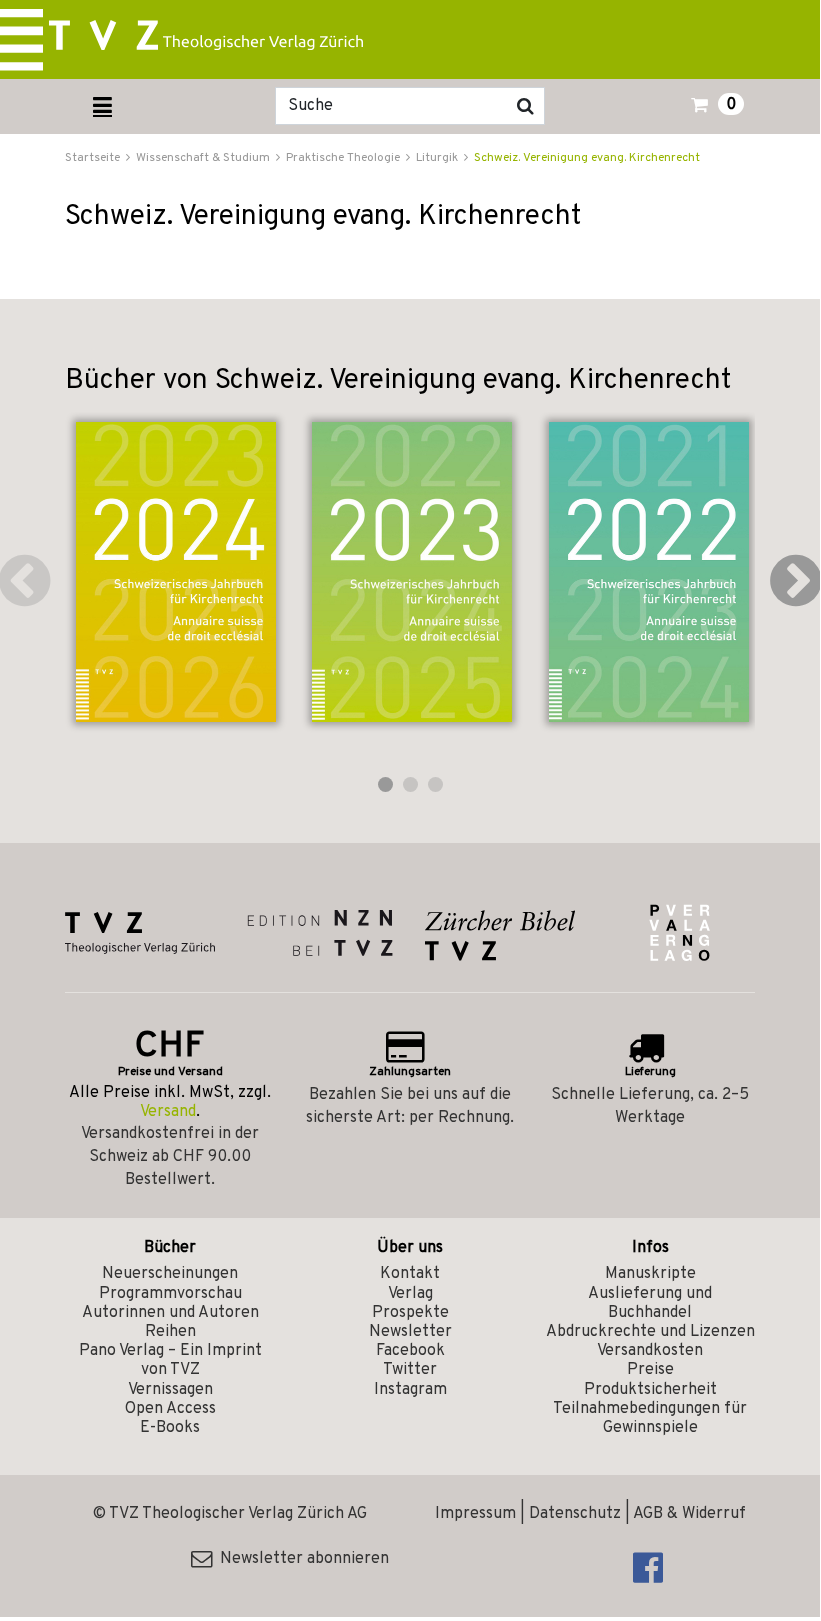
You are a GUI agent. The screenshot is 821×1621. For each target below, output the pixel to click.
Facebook (410, 1351)
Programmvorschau (170, 1294)
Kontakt (410, 1274)
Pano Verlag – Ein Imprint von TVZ (170, 1360)
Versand (168, 1112)
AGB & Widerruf (689, 1514)
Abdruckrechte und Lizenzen (650, 1332)
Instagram (410, 1390)
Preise (650, 1370)
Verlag (410, 1294)
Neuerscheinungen (170, 1274)
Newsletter (410, 1332)
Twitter (410, 1370)
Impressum (475, 1514)
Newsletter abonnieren (300, 1559)
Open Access (170, 1409)
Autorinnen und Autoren (170, 1313)
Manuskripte (650, 1274)
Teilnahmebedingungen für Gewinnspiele (650, 1418)
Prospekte (410, 1313)
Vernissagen (170, 1390)
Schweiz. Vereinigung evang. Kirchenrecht (587, 158)
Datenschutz (575, 1514)
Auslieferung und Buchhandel (650, 1303)
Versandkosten (650, 1351)
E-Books (170, 1428)
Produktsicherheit (650, 1390)
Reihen (170, 1332)
